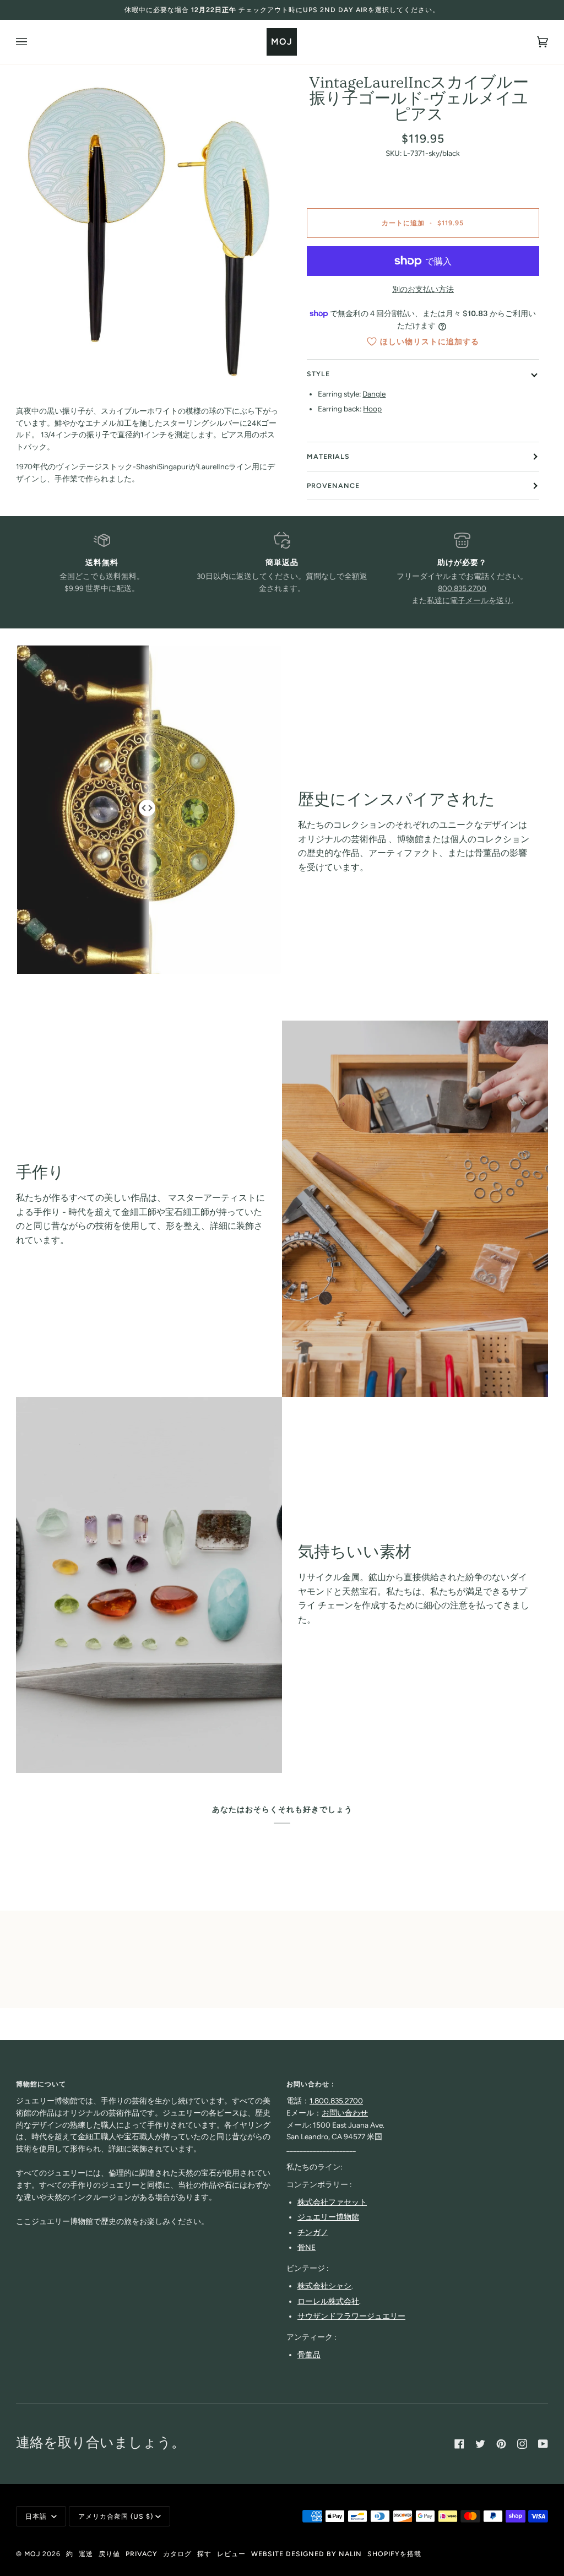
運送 (86, 2554)
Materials (328, 456)
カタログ (177, 2554)
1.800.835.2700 (336, 2101)
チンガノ (313, 2232)
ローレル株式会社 (328, 2301)
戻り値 (109, 2554)
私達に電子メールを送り (469, 600)
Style (318, 374)
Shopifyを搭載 (394, 2554)
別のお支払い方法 (423, 289)
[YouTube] (543, 2444)
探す (204, 2554)
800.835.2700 (462, 588)
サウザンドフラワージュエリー (351, 2316)
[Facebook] (459, 2444)
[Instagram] (522, 2444)
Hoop (372, 409)
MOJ (32, 2554)
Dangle (374, 394)
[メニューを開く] (32, 42)
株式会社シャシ (324, 2286)
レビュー (231, 2554)
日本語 (37, 2516)
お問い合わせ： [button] (311, 2084)
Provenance (333, 486)
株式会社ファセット (332, 2202)
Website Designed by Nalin (307, 2554)
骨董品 (309, 2355)
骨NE (307, 2247)
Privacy (142, 2554)
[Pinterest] (501, 2444)
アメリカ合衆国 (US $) (116, 2516)
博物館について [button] (41, 2084)
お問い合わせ (345, 2113)
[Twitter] (480, 2444)
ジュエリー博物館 (328, 2217)
